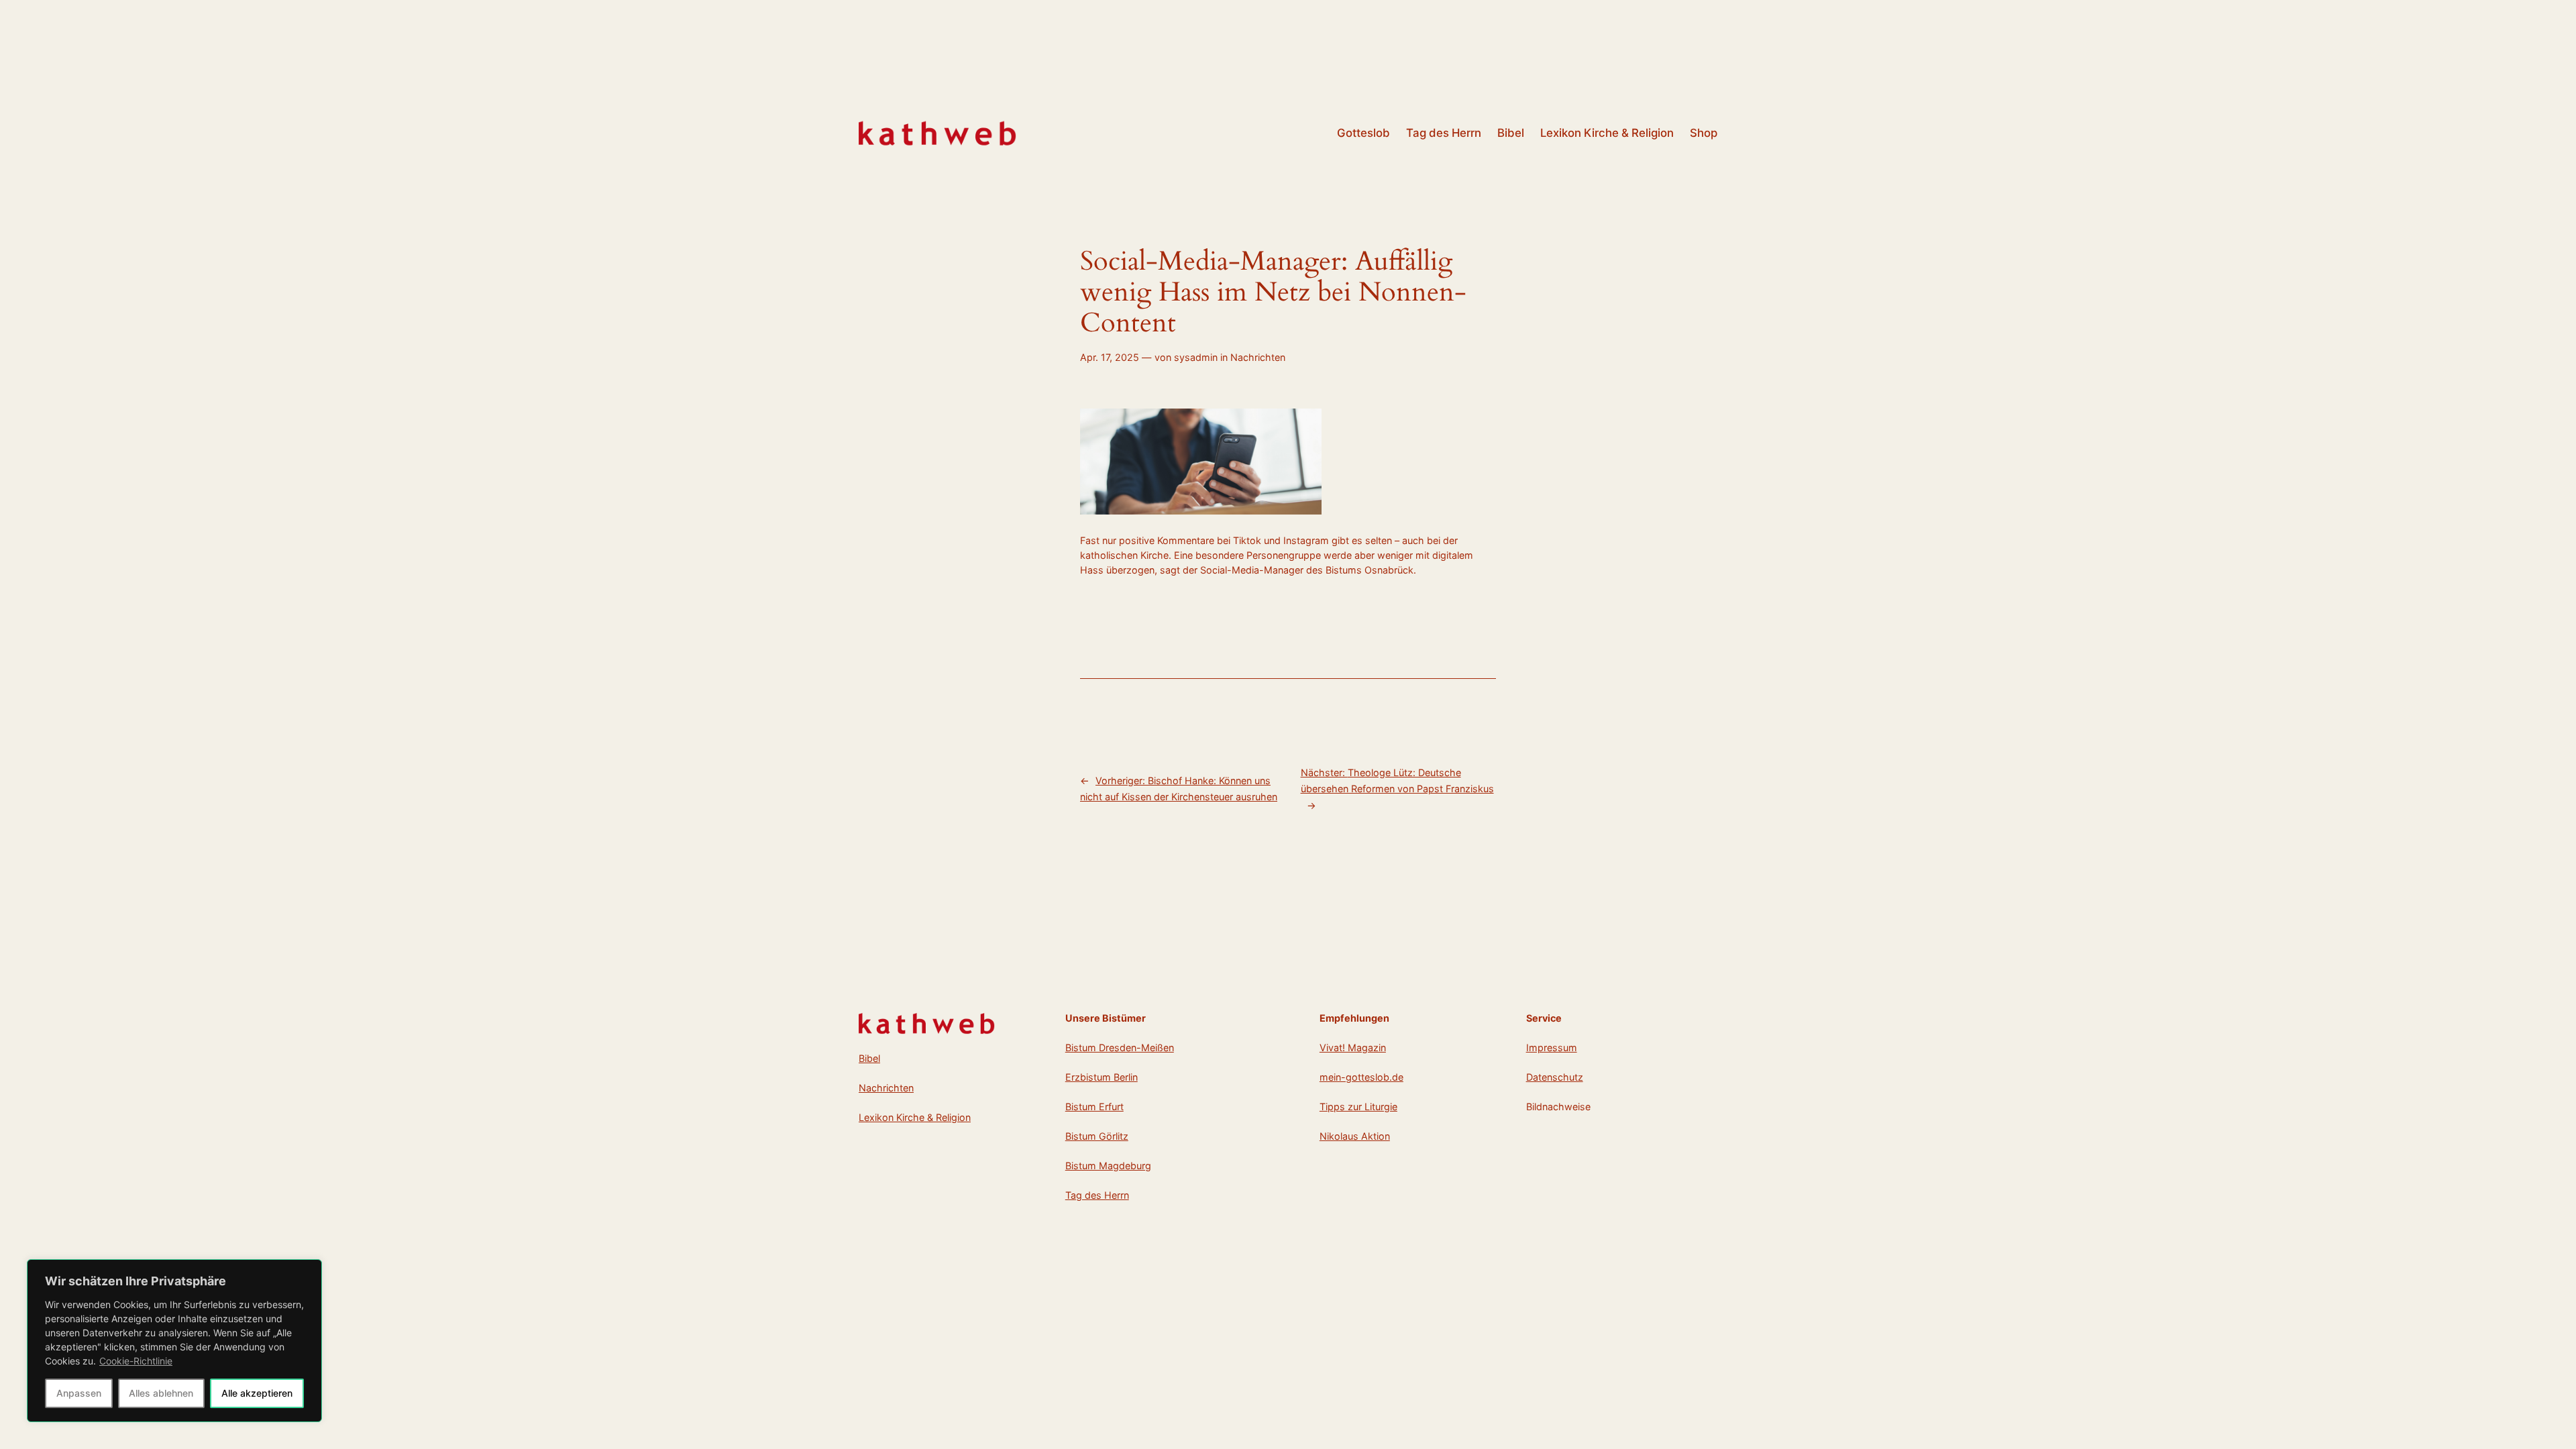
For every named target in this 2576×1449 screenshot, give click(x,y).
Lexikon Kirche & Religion (915, 1117)
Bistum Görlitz (1097, 1136)
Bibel (869, 1058)
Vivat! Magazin (1353, 1048)
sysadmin (1196, 357)
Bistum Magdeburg (1108, 1166)
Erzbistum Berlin (1102, 1077)
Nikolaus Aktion (1355, 1136)
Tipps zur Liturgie (1358, 1107)
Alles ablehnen (161, 1393)
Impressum (1552, 1048)
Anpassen (79, 1393)
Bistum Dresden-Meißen (1120, 1048)
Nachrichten (1258, 357)
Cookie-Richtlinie (136, 1361)
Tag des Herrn (1097, 1195)
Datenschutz (1555, 1077)
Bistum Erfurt (1094, 1107)
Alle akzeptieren (257, 1393)
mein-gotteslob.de (1361, 1077)
